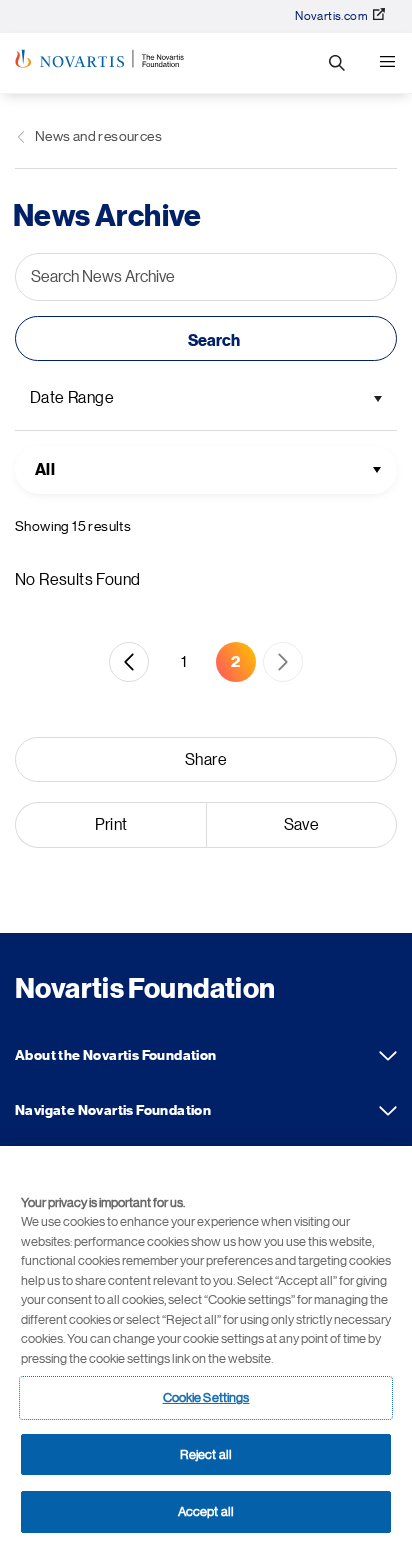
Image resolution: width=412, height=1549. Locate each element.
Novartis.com (331, 16)
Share (206, 760)
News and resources (98, 136)
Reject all (206, 1454)
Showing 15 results (73, 526)
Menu (387, 63)
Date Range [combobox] (72, 398)
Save (302, 825)
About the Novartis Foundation (388, 1056)
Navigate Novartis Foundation (388, 1111)
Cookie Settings (206, 1397)
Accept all (206, 1511)
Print (111, 825)
